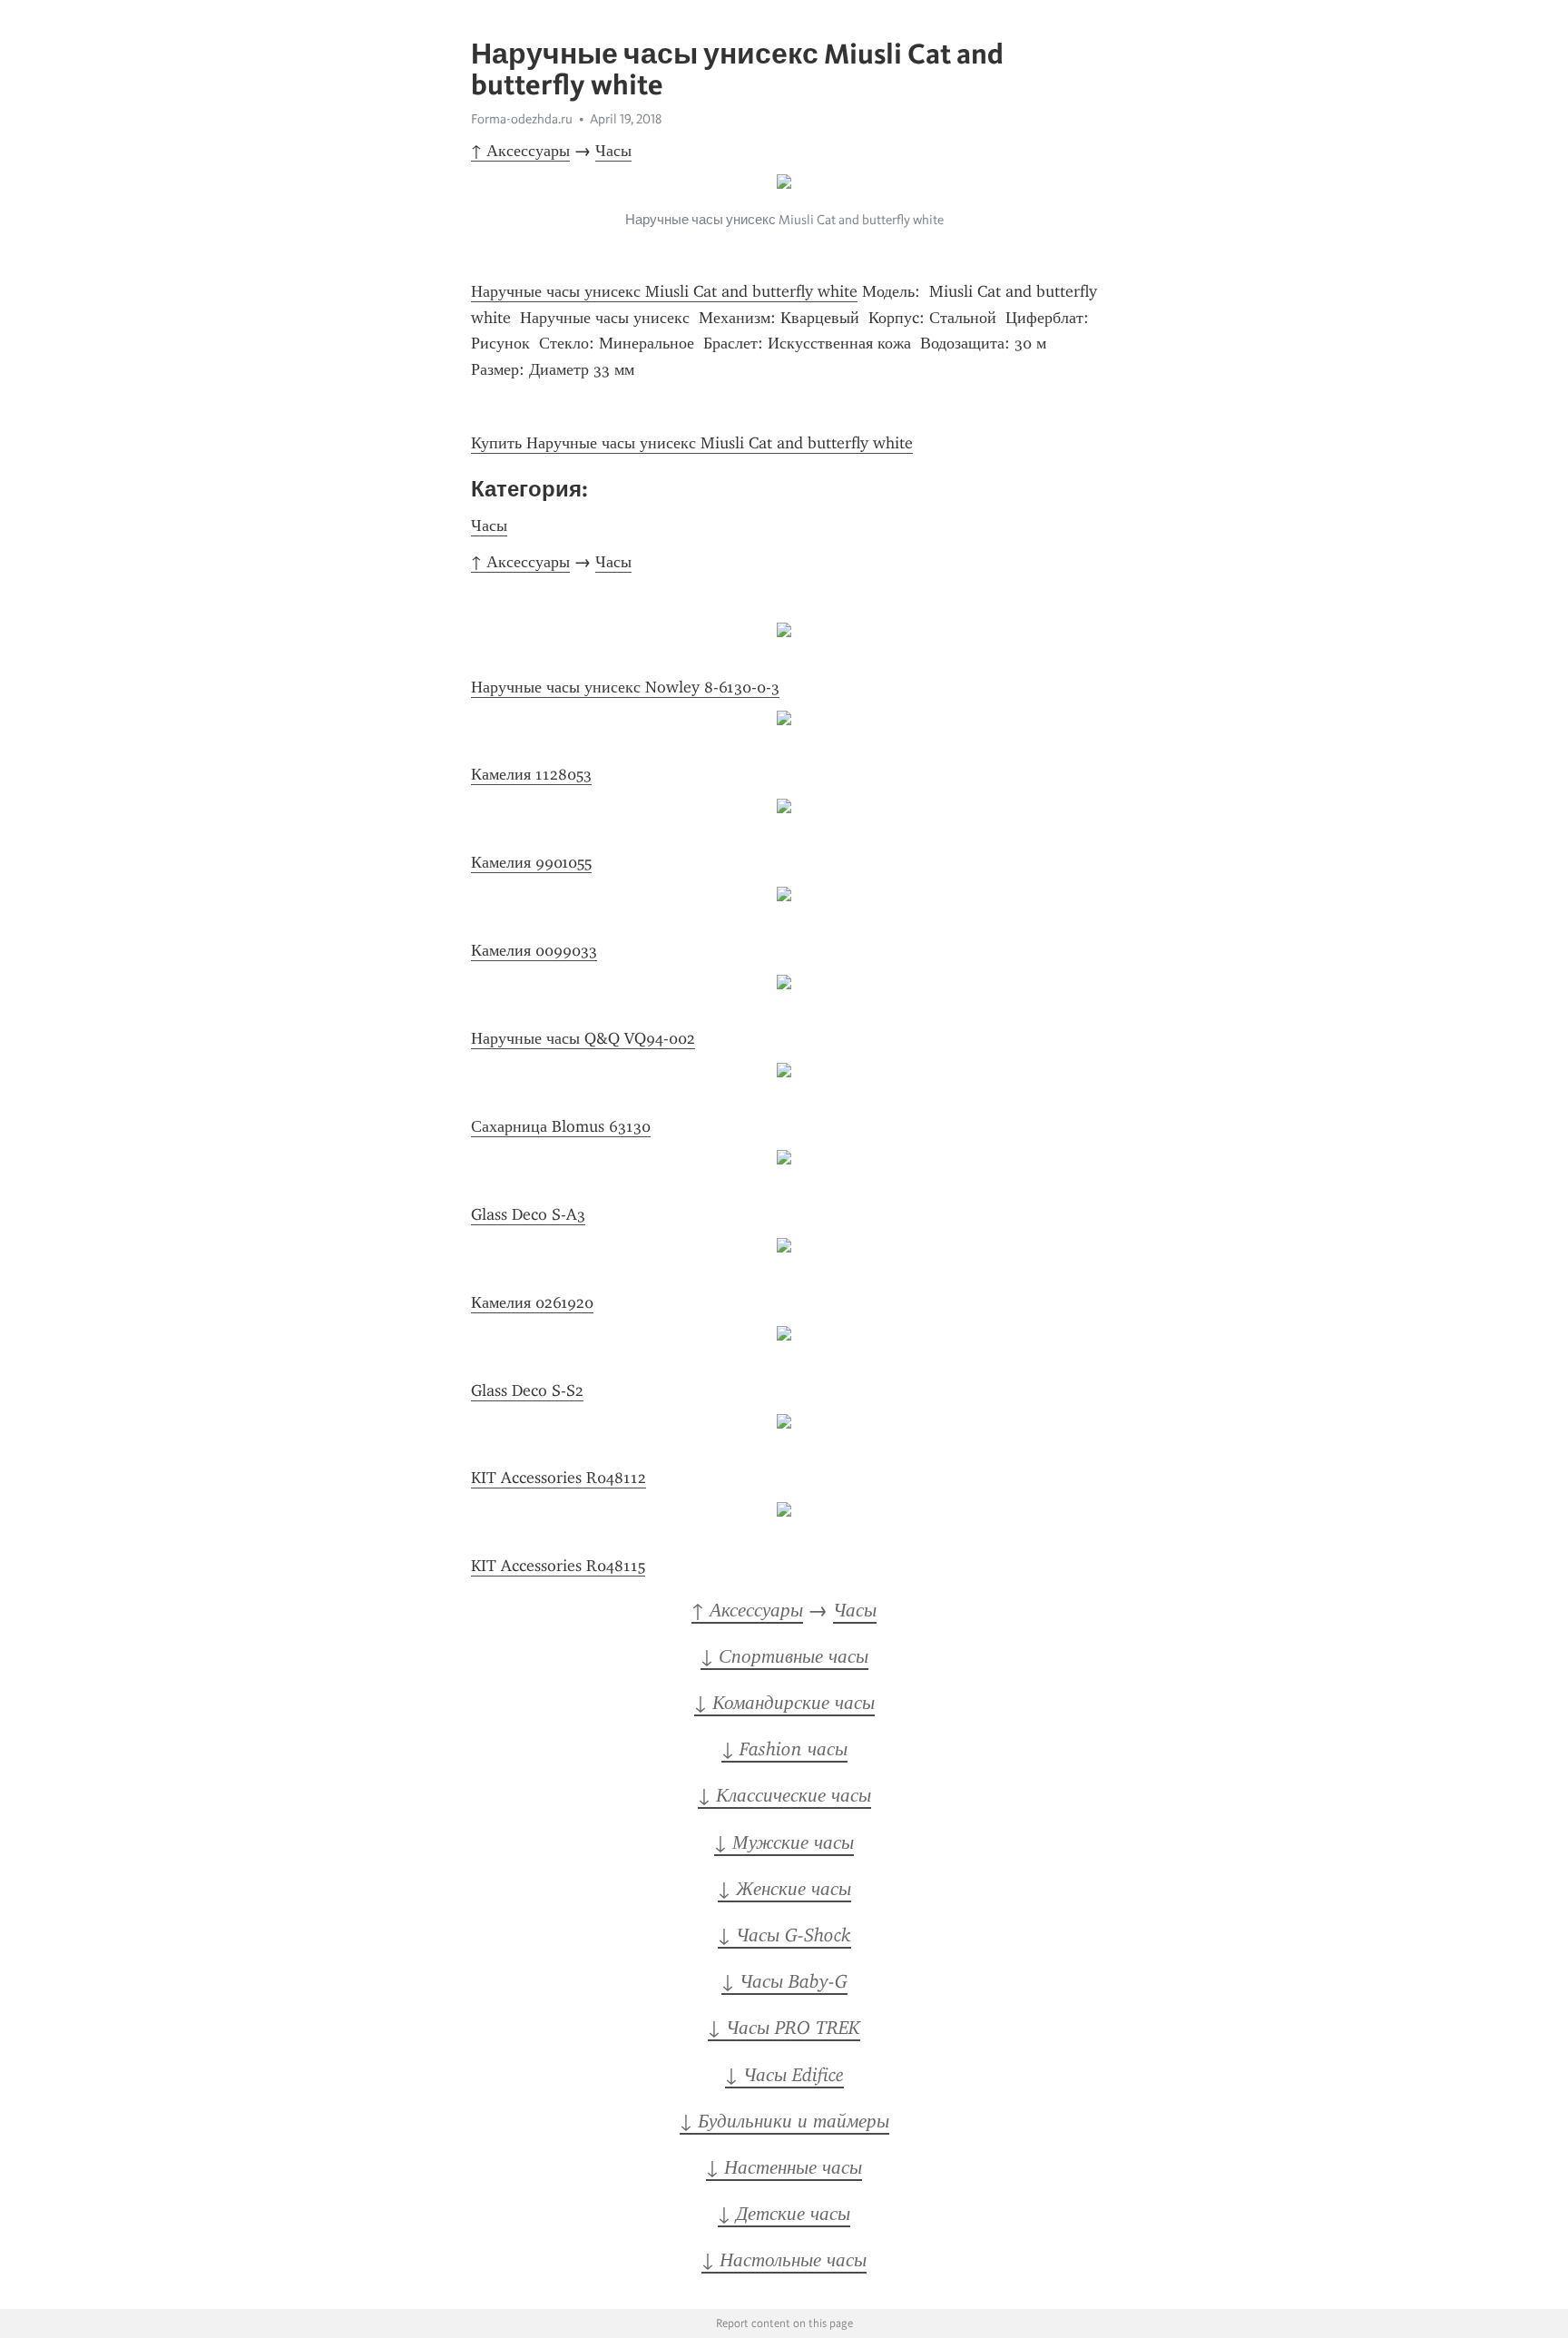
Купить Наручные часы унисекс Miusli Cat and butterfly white (692, 443)
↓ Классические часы (784, 1795)
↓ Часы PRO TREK (784, 2028)
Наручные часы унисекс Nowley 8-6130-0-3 (625, 687)
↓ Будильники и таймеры (784, 2121)
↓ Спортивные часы (784, 1656)
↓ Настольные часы (784, 2260)
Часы (613, 151)
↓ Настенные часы (784, 2167)
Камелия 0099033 (534, 950)
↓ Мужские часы (784, 1842)
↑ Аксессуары (520, 151)
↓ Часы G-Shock (784, 1935)
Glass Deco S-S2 (527, 1390)
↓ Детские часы (784, 2214)
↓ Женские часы (784, 1889)
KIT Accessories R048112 (559, 1478)
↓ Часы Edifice (784, 2075)
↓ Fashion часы (784, 1749)
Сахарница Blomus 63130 (561, 1126)
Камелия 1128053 (531, 774)
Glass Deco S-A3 (528, 1214)
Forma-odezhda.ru (522, 119)
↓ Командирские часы (784, 1703)
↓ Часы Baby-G (784, 1981)
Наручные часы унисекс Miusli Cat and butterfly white (664, 291)
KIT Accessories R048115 (558, 1566)
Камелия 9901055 (531, 862)
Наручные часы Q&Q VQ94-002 (583, 1038)
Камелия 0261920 (532, 1302)
